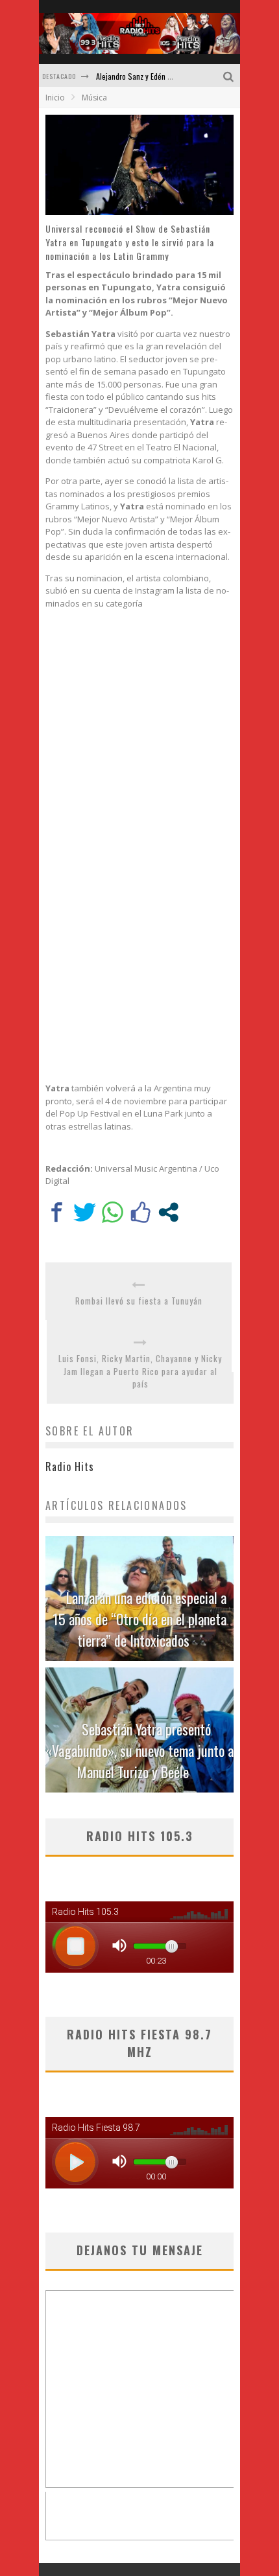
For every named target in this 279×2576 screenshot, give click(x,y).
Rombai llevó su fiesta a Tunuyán (139, 1301)
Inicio (55, 98)
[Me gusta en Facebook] (140, 1212)
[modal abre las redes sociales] (168, 1212)
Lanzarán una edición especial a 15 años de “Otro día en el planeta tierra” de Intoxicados (139, 1619)
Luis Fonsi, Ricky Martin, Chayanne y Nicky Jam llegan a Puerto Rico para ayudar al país (140, 1371)
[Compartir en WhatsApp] (113, 1212)
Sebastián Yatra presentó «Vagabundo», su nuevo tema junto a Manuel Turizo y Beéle (139, 1750)
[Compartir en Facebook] (57, 1212)
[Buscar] (230, 75)
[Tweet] (85, 1212)
